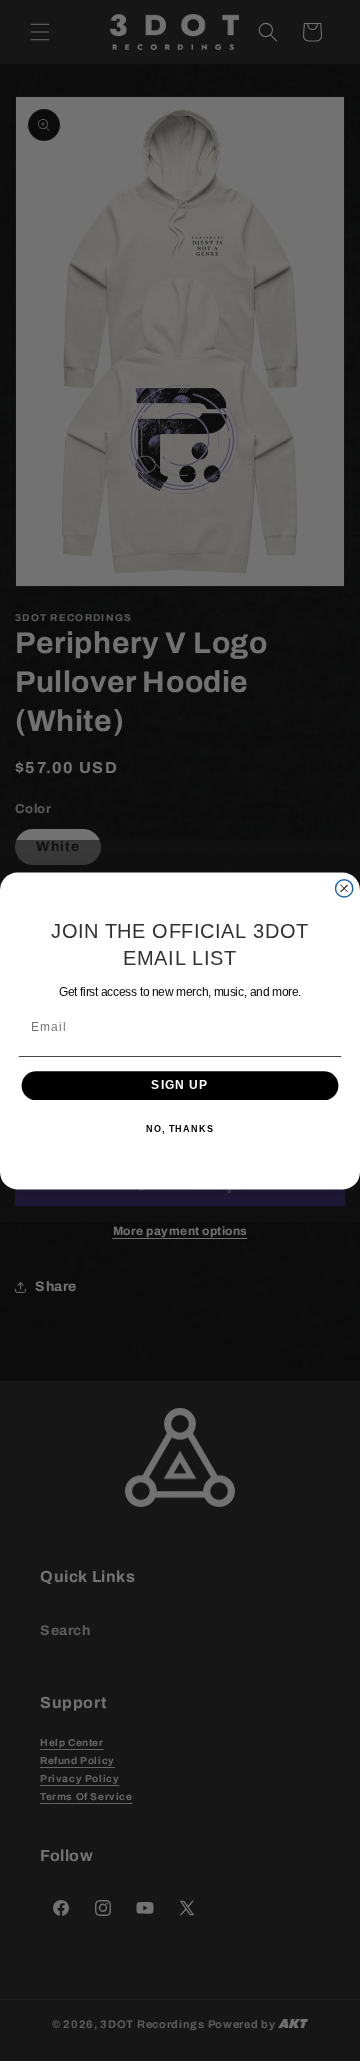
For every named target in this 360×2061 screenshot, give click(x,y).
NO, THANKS (180, 1128)
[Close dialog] (344, 887)
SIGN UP (180, 1085)
